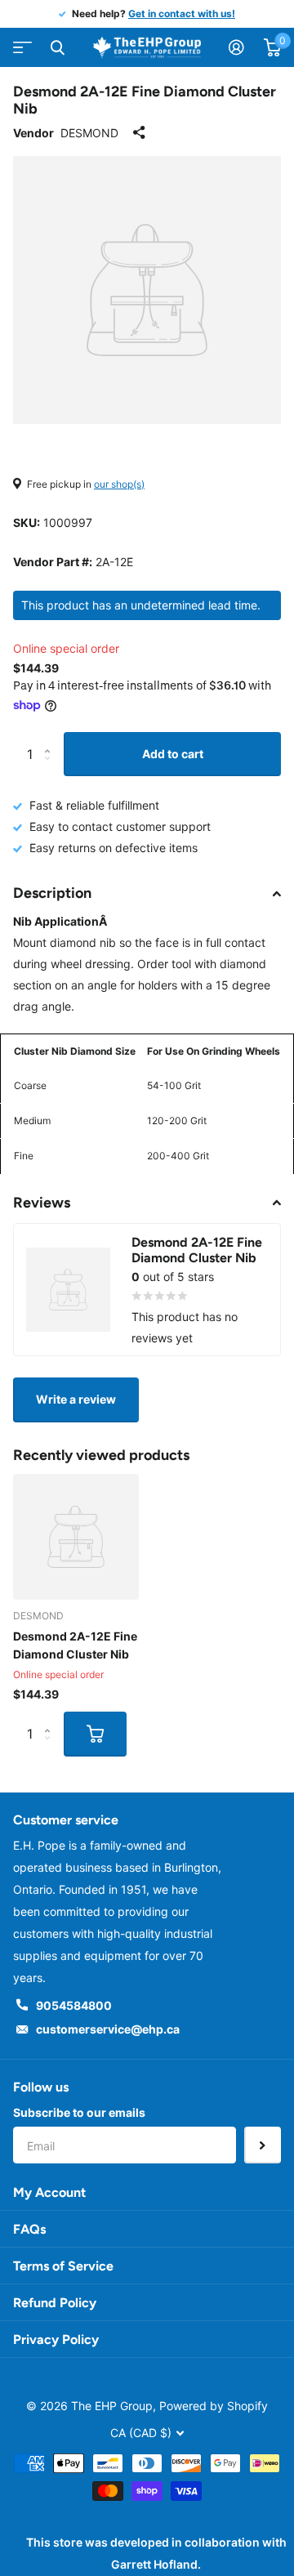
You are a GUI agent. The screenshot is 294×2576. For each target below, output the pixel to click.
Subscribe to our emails (79, 2112)
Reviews (42, 1203)
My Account (49, 2192)
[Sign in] (236, 47)
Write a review (76, 1399)
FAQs (29, 2229)
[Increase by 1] (51, 739)
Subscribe (263, 2145)
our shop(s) (119, 484)
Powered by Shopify (214, 2406)
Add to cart (173, 754)
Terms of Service (63, 2266)
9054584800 (74, 2005)
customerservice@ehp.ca (108, 2029)
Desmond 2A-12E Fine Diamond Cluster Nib (75, 1645)
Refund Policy (55, 2303)
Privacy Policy (56, 2339)
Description (52, 893)
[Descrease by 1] (51, 769)
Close (57, 47)
